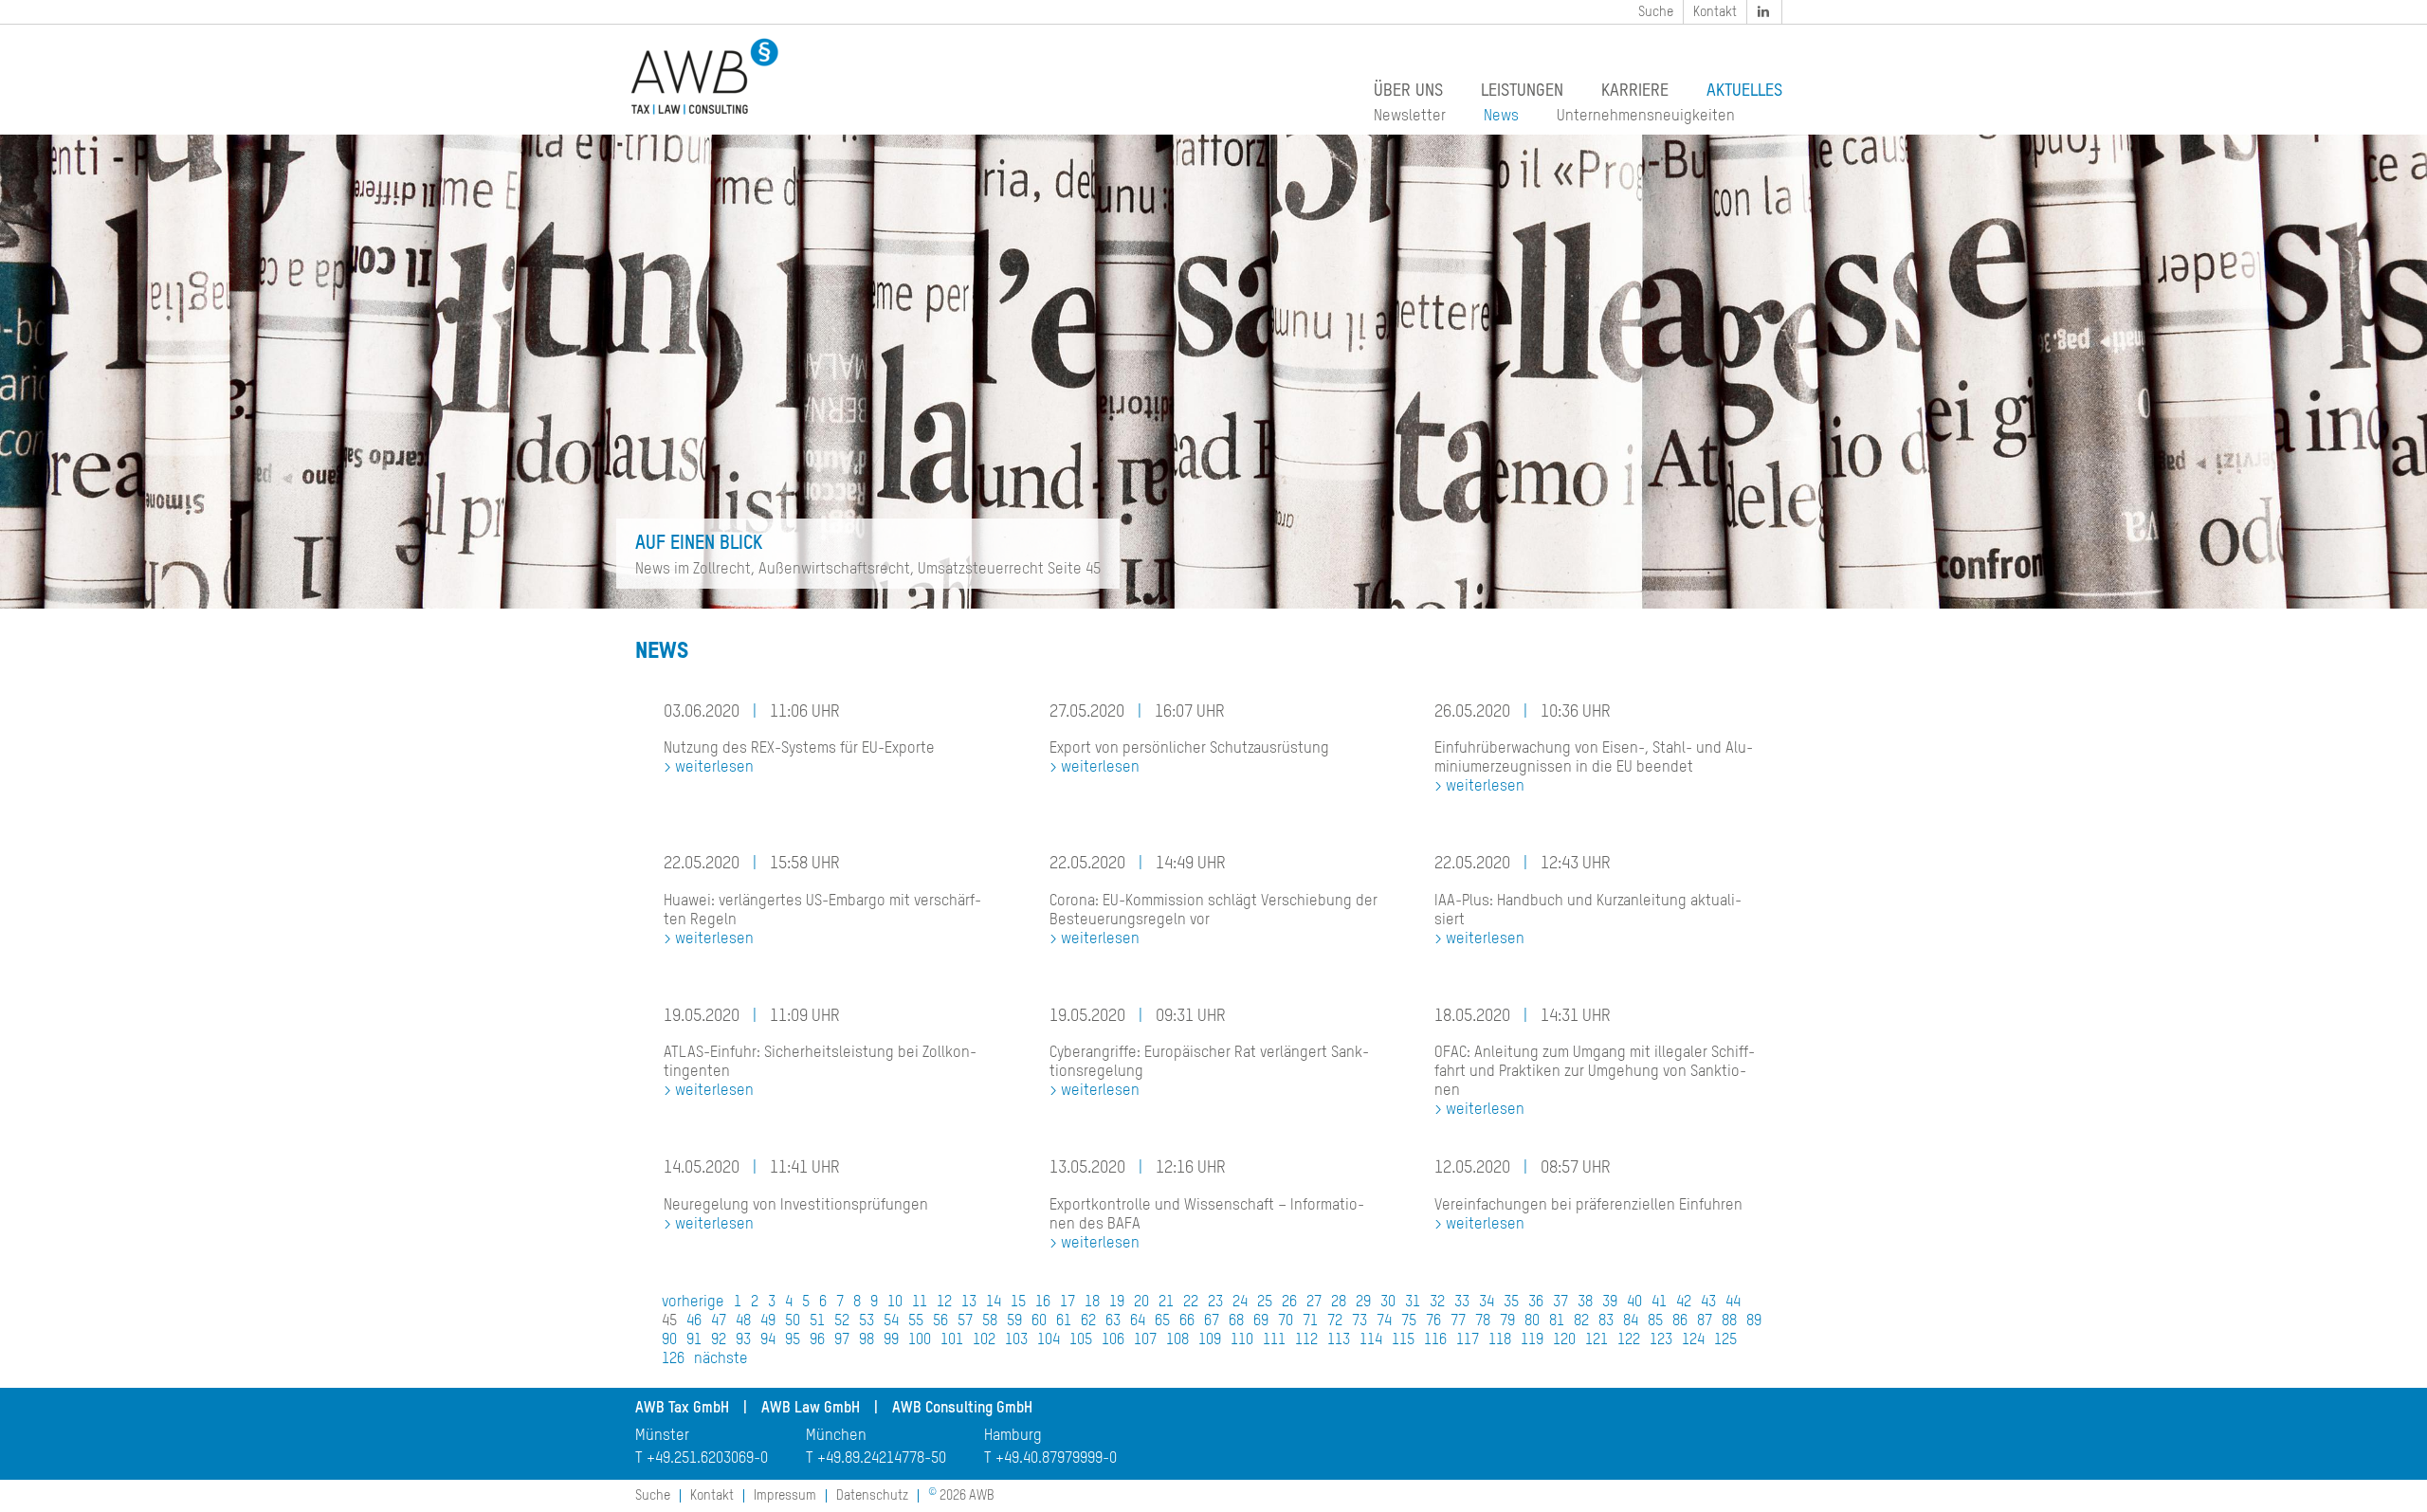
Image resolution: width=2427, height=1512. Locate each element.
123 (1661, 1340)
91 (694, 1340)
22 (1191, 1303)
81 (1557, 1321)
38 (1585, 1303)
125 (1725, 1340)
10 (895, 1303)
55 (916, 1321)
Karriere (1635, 91)
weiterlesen (714, 768)
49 (768, 1321)
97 (842, 1340)
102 (984, 1340)
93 (743, 1340)
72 (1335, 1321)
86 (1680, 1321)
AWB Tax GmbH (682, 1409)
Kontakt (1715, 12)
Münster (662, 1436)
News (1501, 117)
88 (1729, 1321)
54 (891, 1321)
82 (1581, 1321)
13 (969, 1303)
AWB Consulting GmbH (962, 1409)
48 (743, 1321)
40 (1634, 1303)
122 (1629, 1340)
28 (1339, 1303)
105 (1081, 1340)
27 (1314, 1303)
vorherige (693, 1303)
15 (1018, 1303)
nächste (721, 1359)
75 (1409, 1321)
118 (1500, 1340)
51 (817, 1321)
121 (1597, 1340)
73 (1359, 1321)
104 (1049, 1340)
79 (1507, 1321)
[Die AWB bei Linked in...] (1765, 12)
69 (1261, 1321)
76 (1433, 1321)
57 (965, 1321)
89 (1754, 1321)
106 (1113, 1340)
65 (1162, 1321)
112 (1306, 1340)
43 (1708, 1303)
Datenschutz (872, 1496)
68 (1236, 1321)
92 (719, 1340)
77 (1458, 1321)
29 (1363, 1303)
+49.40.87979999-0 (1056, 1459)
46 (694, 1321)
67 (1212, 1321)
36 (1536, 1303)
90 (669, 1340)
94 (768, 1340)
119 (1532, 1340)
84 (1631, 1321)
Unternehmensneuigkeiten (1646, 117)
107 (1145, 1340)
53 (867, 1321)
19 (1117, 1303)
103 (1016, 1340)
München (836, 1436)
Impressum (785, 1496)
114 (1371, 1340)
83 (1606, 1321)
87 (1705, 1321)
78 (1483, 1321)
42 (1684, 1303)
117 (1468, 1340)
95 (793, 1340)
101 (952, 1340)
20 (1141, 1303)
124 (1693, 1340)
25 (1265, 1303)
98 (867, 1340)
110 (1242, 1340)
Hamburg (1013, 1436)
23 (1215, 1303)
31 (1413, 1303)
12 (944, 1303)
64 (1138, 1321)
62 (1088, 1321)
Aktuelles (1744, 91)
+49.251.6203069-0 (707, 1459)
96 (817, 1340)
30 (1388, 1303)
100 (920, 1340)
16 (1043, 1303)
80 (1532, 1321)
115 (1403, 1340)
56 (940, 1321)
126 (673, 1359)
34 (1487, 1303)
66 (1187, 1321)
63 (1113, 1321)
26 (1289, 1303)
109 (1210, 1340)
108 (1177, 1340)
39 (1610, 1303)
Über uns (1408, 91)
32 (1437, 1303)
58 (990, 1321)
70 (1286, 1321)
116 (1435, 1340)
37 (1560, 1303)
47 (719, 1321)
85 (1655, 1321)
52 (842, 1321)
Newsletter (1410, 117)
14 (994, 1303)
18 (1092, 1303)
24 (1240, 1303)
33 (1462, 1303)
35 (1511, 1303)
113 (1339, 1340)
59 (1014, 1321)
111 (1274, 1340)
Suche (1656, 12)
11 (920, 1303)
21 (1166, 1303)
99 (891, 1340)
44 (1733, 1303)
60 (1039, 1321)
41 (1659, 1303)
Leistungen (1522, 91)
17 (1068, 1303)
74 (1384, 1321)
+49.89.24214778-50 (882, 1459)
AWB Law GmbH (811, 1409)
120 (1564, 1340)
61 (1064, 1321)
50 (793, 1321)
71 (1310, 1321)
